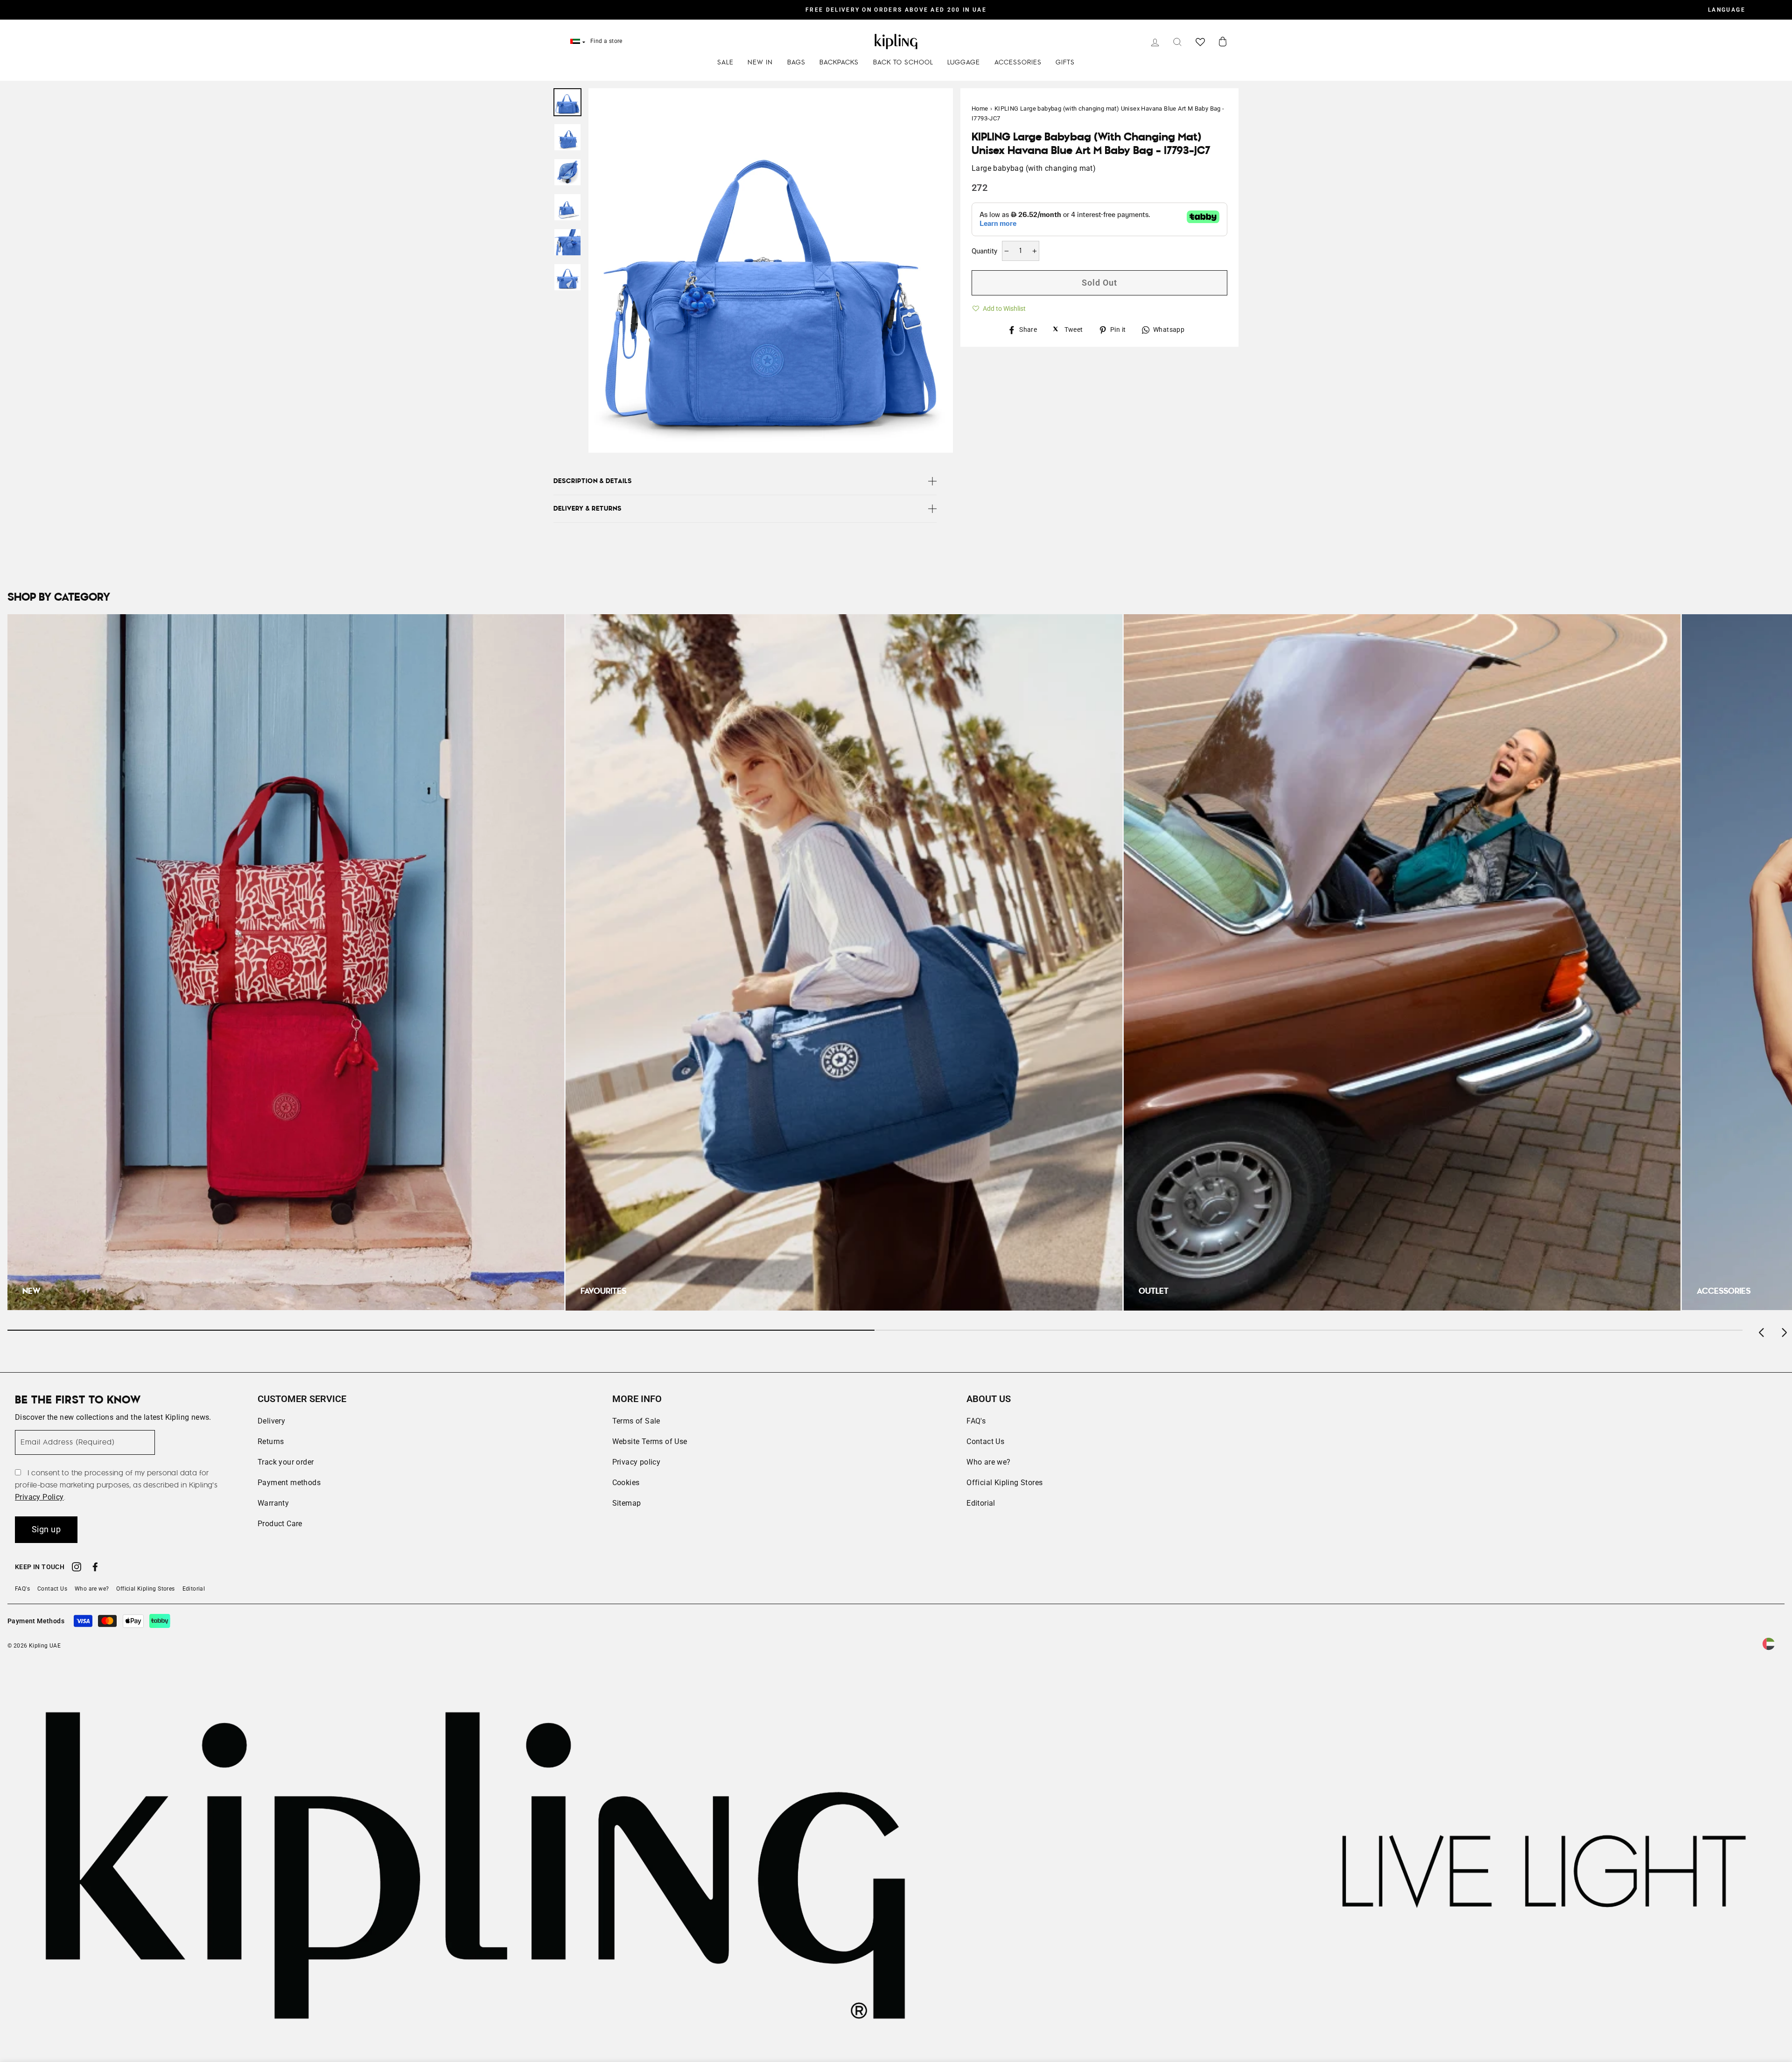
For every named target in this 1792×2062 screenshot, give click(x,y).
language (1727, 10)
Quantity (984, 251)
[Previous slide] (1762, 1330)
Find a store (606, 41)
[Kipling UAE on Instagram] (77, 1568)
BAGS (796, 63)
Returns (271, 1441)
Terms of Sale (636, 1421)
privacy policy (39, 1497)
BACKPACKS (839, 63)
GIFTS (1065, 63)
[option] (896, 10)
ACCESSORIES (1018, 63)
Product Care (280, 1524)
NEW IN (760, 63)
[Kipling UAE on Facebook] (95, 1568)
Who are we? (988, 1462)
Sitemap (627, 1503)
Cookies (626, 1483)
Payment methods (289, 1483)
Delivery (271, 1421)
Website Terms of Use (650, 1441)
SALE (725, 63)
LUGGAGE (964, 63)
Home (980, 109)
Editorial (981, 1503)
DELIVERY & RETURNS (588, 509)
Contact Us (985, 1441)
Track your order (286, 1462)
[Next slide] (1784, 1330)
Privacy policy (637, 1462)
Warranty (273, 1503)
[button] (999, 307)
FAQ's (976, 1421)
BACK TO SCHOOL (903, 63)
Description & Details (593, 481)
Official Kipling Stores (1004, 1483)
